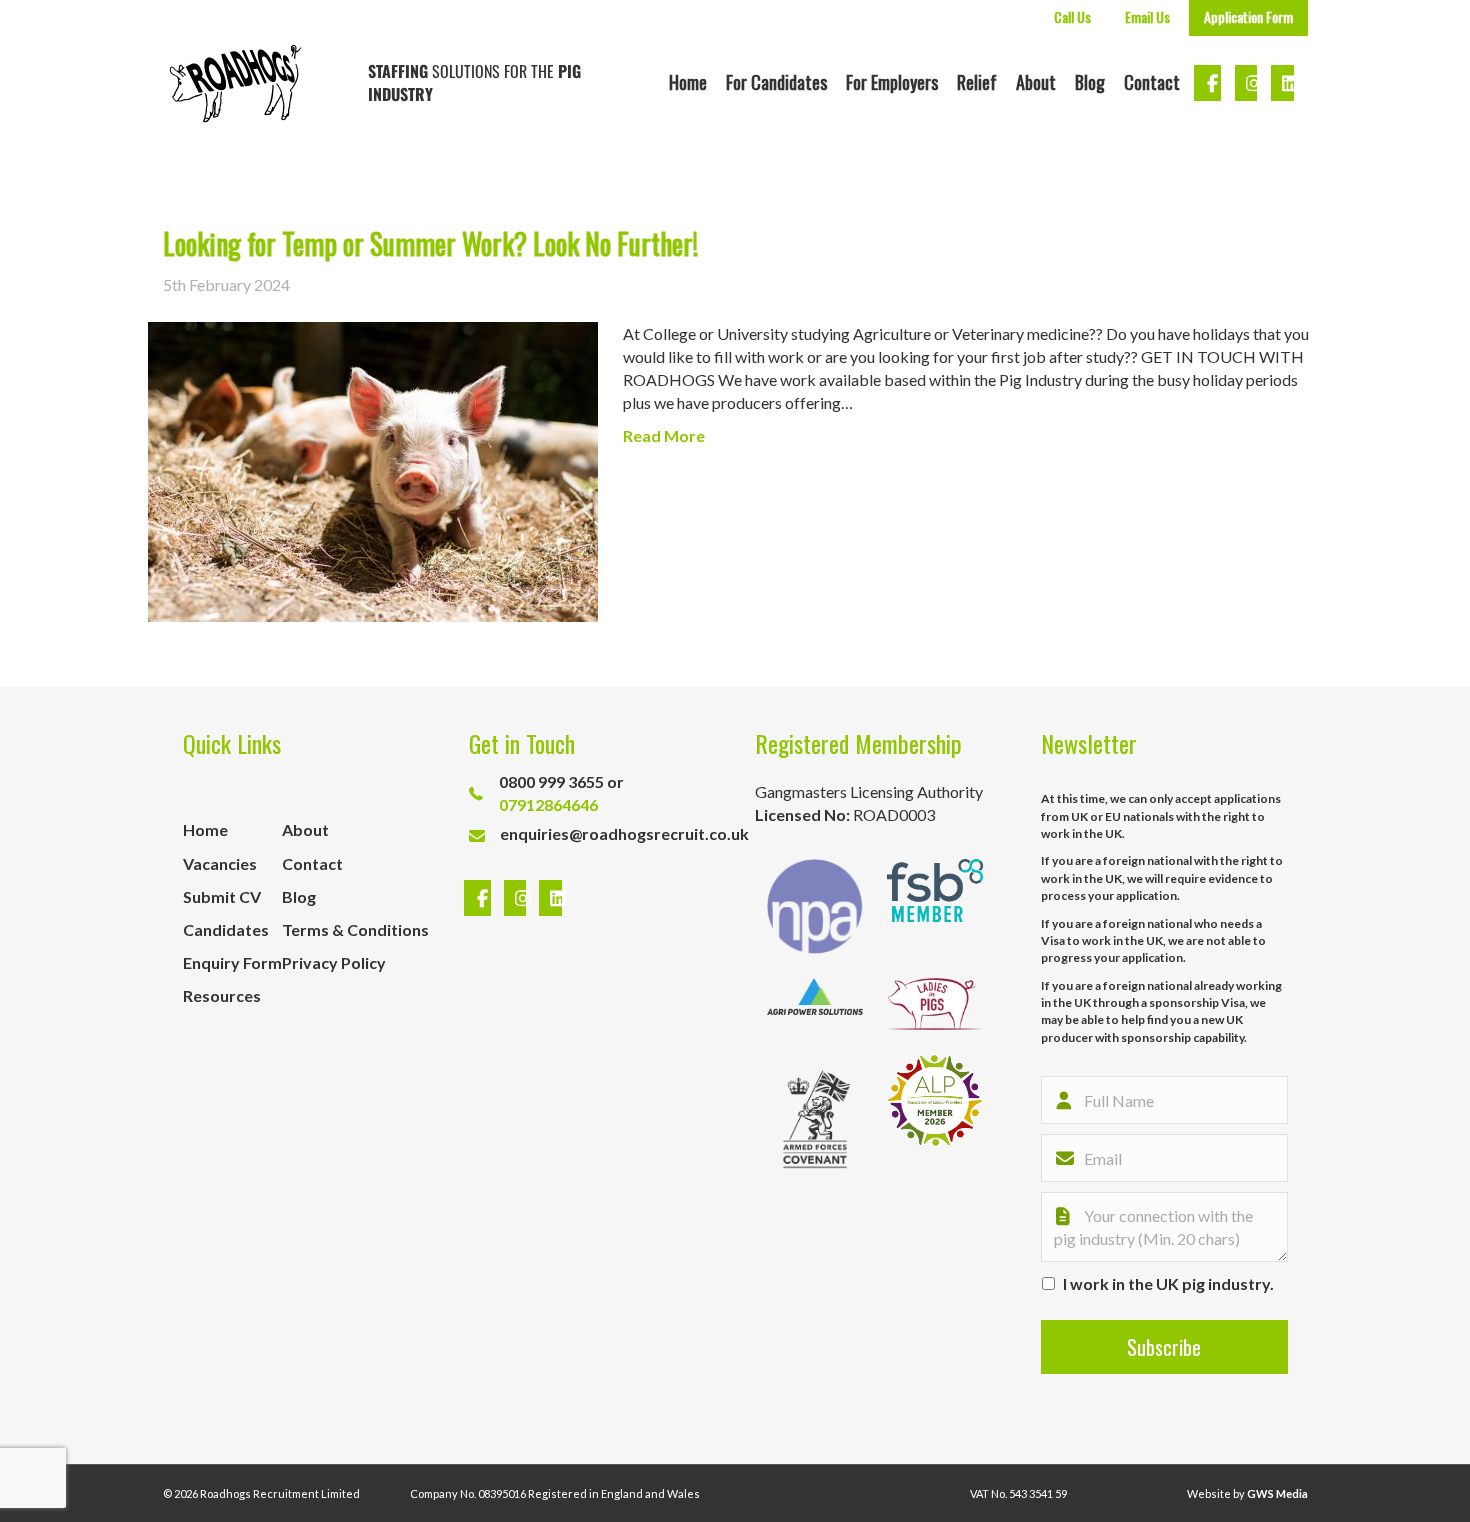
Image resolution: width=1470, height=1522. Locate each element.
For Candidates (776, 82)
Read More (664, 435)
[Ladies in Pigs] (935, 1004)
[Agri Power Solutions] (815, 1004)
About (1036, 82)
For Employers (892, 82)
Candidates (226, 929)
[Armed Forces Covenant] (815, 1119)
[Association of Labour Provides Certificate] (935, 1119)
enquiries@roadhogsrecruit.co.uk (624, 833)
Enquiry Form (232, 962)
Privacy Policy (334, 962)
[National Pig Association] (815, 906)
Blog (1090, 82)
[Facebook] (480, 898)
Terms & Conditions (355, 929)
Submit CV (222, 896)
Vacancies (220, 863)
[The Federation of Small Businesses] (935, 906)
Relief (977, 82)
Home (688, 82)
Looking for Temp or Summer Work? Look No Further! (430, 243)
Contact (1152, 82)
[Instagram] (518, 898)
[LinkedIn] (545, 898)
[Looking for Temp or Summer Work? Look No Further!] (373, 469)
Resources (222, 995)
